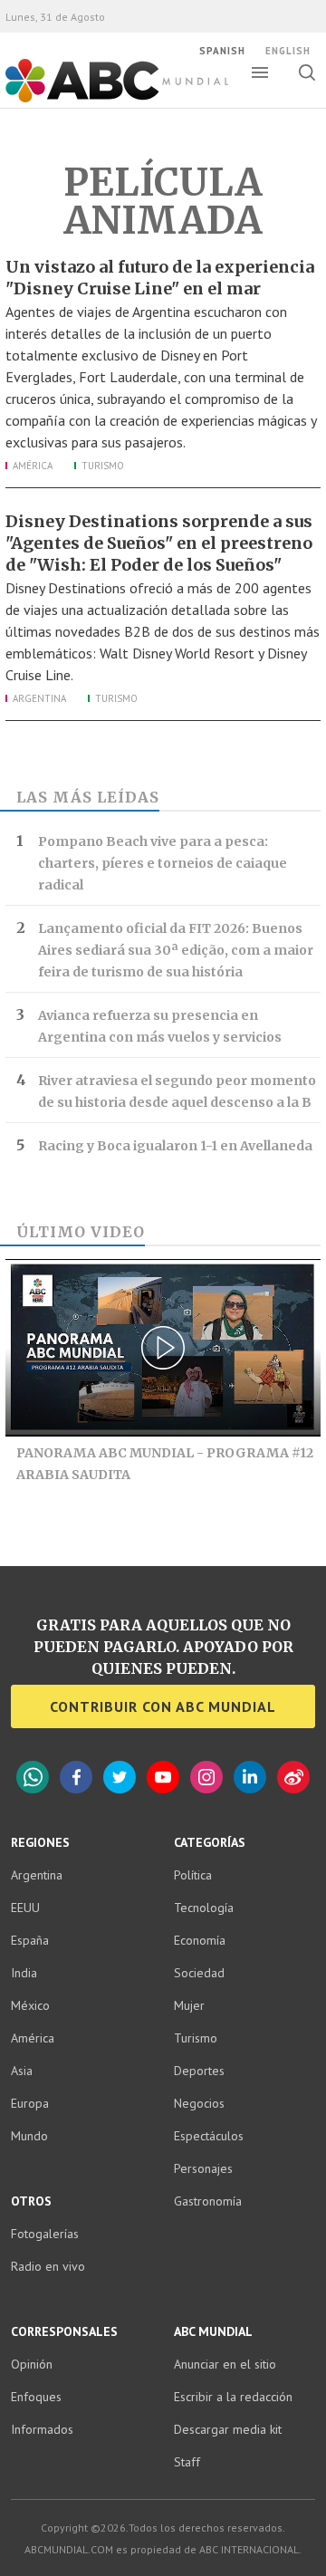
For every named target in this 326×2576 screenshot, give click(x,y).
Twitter (120, 1777)
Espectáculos (209, 2136)
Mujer (189, 2005)
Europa (30, 2103)
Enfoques (36, 2397)
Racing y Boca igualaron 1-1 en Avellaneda (175, 1146)
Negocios (199, 2103)
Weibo (293, 1777)
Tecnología (204, 1908)
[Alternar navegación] (260, 72)
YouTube (163, 1777)
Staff (187, 2462)
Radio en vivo (48, 2266)
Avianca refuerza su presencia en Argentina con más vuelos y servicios (160, 1026)
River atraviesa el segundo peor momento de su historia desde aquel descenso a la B (177, 1091)
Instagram (206, 1777)
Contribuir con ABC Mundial (163, 1706)
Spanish (222, 51)
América (33, 466)
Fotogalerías (45, 2234)
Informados (42, 2429)
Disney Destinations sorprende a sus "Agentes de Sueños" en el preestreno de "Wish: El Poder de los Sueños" (159, 543)
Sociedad (199, 1973)
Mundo (29, 2136)
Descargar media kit (228, 2429)
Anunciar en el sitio (225, 2364)
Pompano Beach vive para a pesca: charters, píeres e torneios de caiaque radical (163, 863)
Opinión (32, 2364)
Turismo (103, 466)
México (30, 2005)
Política (193, 1875)
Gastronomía (208, 2201)
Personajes (203, 2168)
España (30, 1940)
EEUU (25, 1908)
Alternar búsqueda (307, 72)
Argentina (39, 698)
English (288, 51)
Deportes (199, 2071)
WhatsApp (33, 1777)
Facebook (76, 1777)
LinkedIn (250, 1777)
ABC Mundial (96, 101)
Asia (22, 2071)
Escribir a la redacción (233, 2397)
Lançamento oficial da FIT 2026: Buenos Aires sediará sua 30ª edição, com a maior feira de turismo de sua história (176, 950)
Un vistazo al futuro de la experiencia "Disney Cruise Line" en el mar (160, 278)
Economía (200, 1940)
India (24, 1973)
